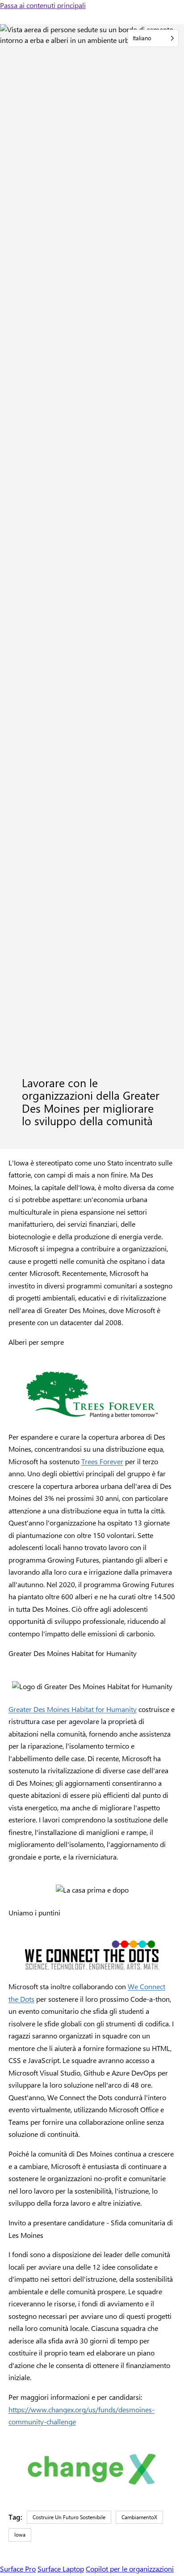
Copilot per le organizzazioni (130, 2569)
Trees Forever (102, 1461)
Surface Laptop (61, 2569)
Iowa (20, 2534)
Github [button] (94, 2073)
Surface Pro (18, 2569)
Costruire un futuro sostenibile (69, 2517)
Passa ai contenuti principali (43, 5)
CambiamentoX (139, 2517)
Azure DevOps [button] (134, 2073)
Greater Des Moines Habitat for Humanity (73, 1709)
